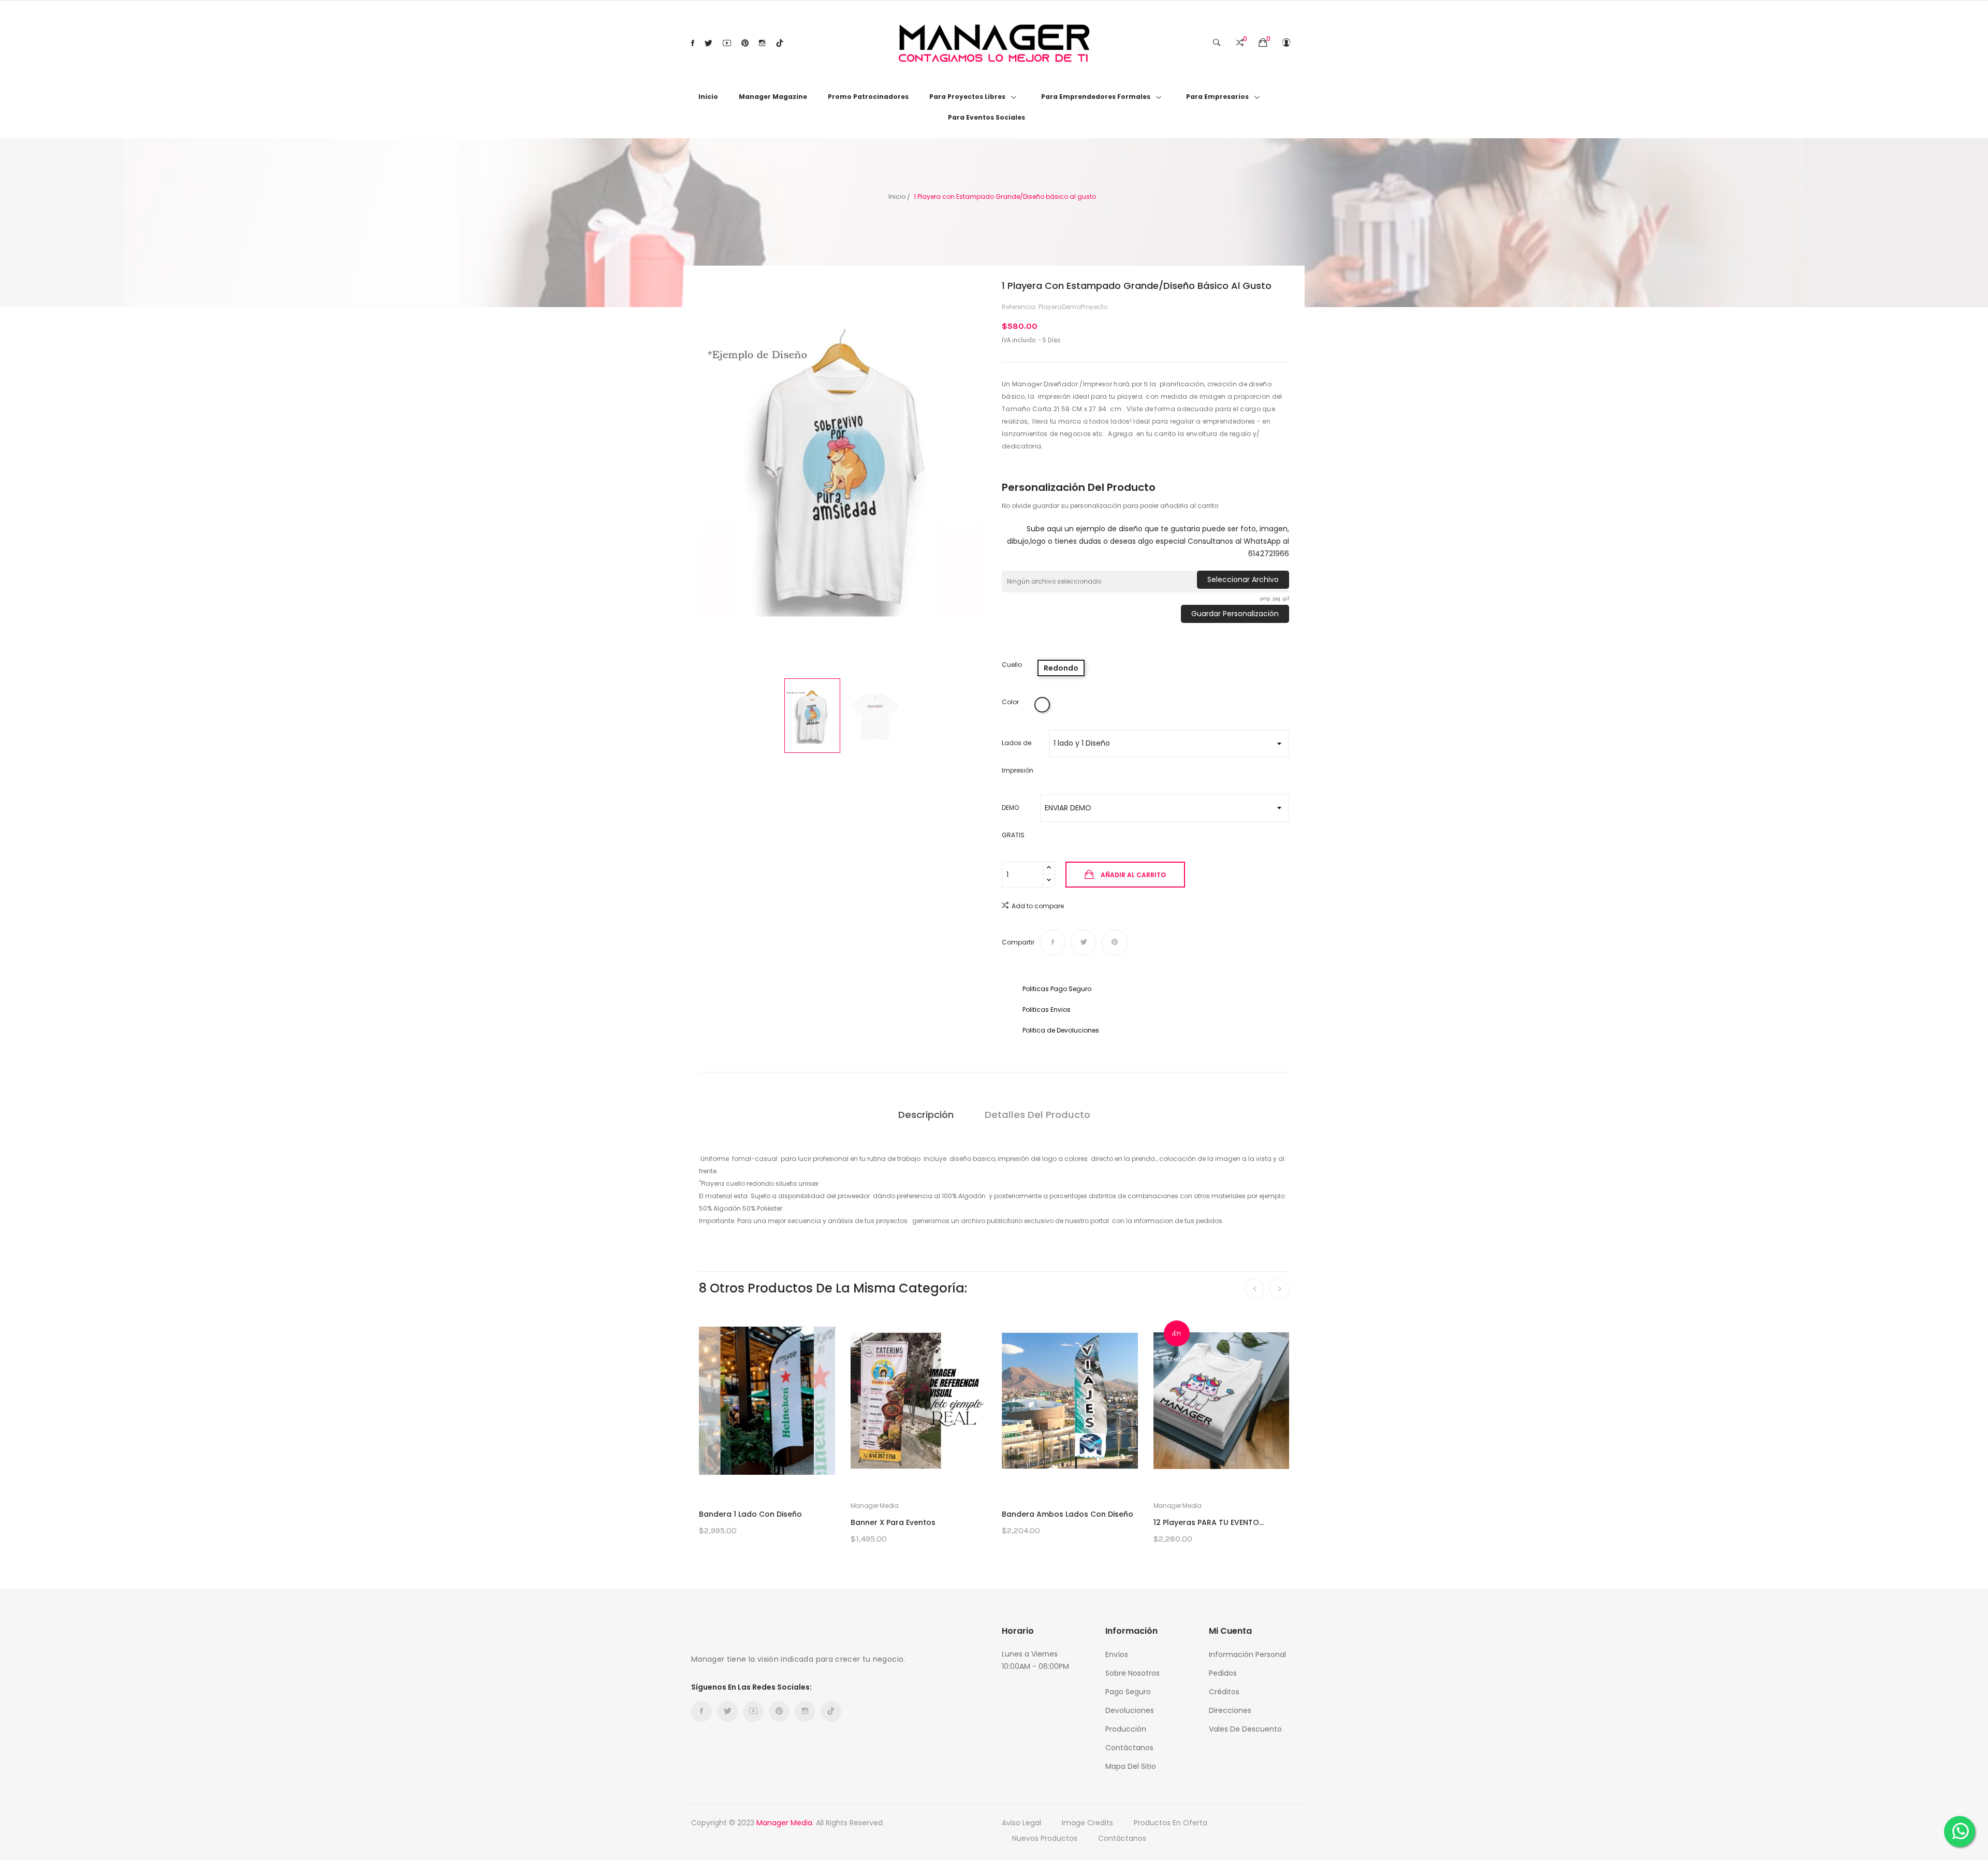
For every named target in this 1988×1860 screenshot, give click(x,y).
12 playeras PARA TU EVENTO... (1209, 1522)
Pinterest (745, 43)
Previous (691, 474)
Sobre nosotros (1132, 1673)
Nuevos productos (1045, 1838)
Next (994, 474)
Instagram (762, 43)
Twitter (708, 43)
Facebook (693, 43)
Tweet (1084, 942)
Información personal (1247, 1654)
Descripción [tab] (926, 1115)
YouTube (727, 43)
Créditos (1224, 1692)
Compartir (1053, 942)
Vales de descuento (1245, 1729)
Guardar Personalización (1235, 614)
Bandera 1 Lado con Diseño (750, 1514)
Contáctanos (1129, 1748)
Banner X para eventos (893, 1522)
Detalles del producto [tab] (1037, 1115)
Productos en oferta (1171, 1823)
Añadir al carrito (1133, 875)
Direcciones (1230, 1710)
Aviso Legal (1021, 1823)
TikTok (780, 43)
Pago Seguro (1128, 1692)
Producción (1126, 1729)
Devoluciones (1130, 1710)
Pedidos (1223, 1673)
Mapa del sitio (1131, 1766)
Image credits (1087, 1823)
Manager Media (875, 1506)
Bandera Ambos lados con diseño (1068, 1514)
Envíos (1117, 1654)
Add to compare (1038, 906)
